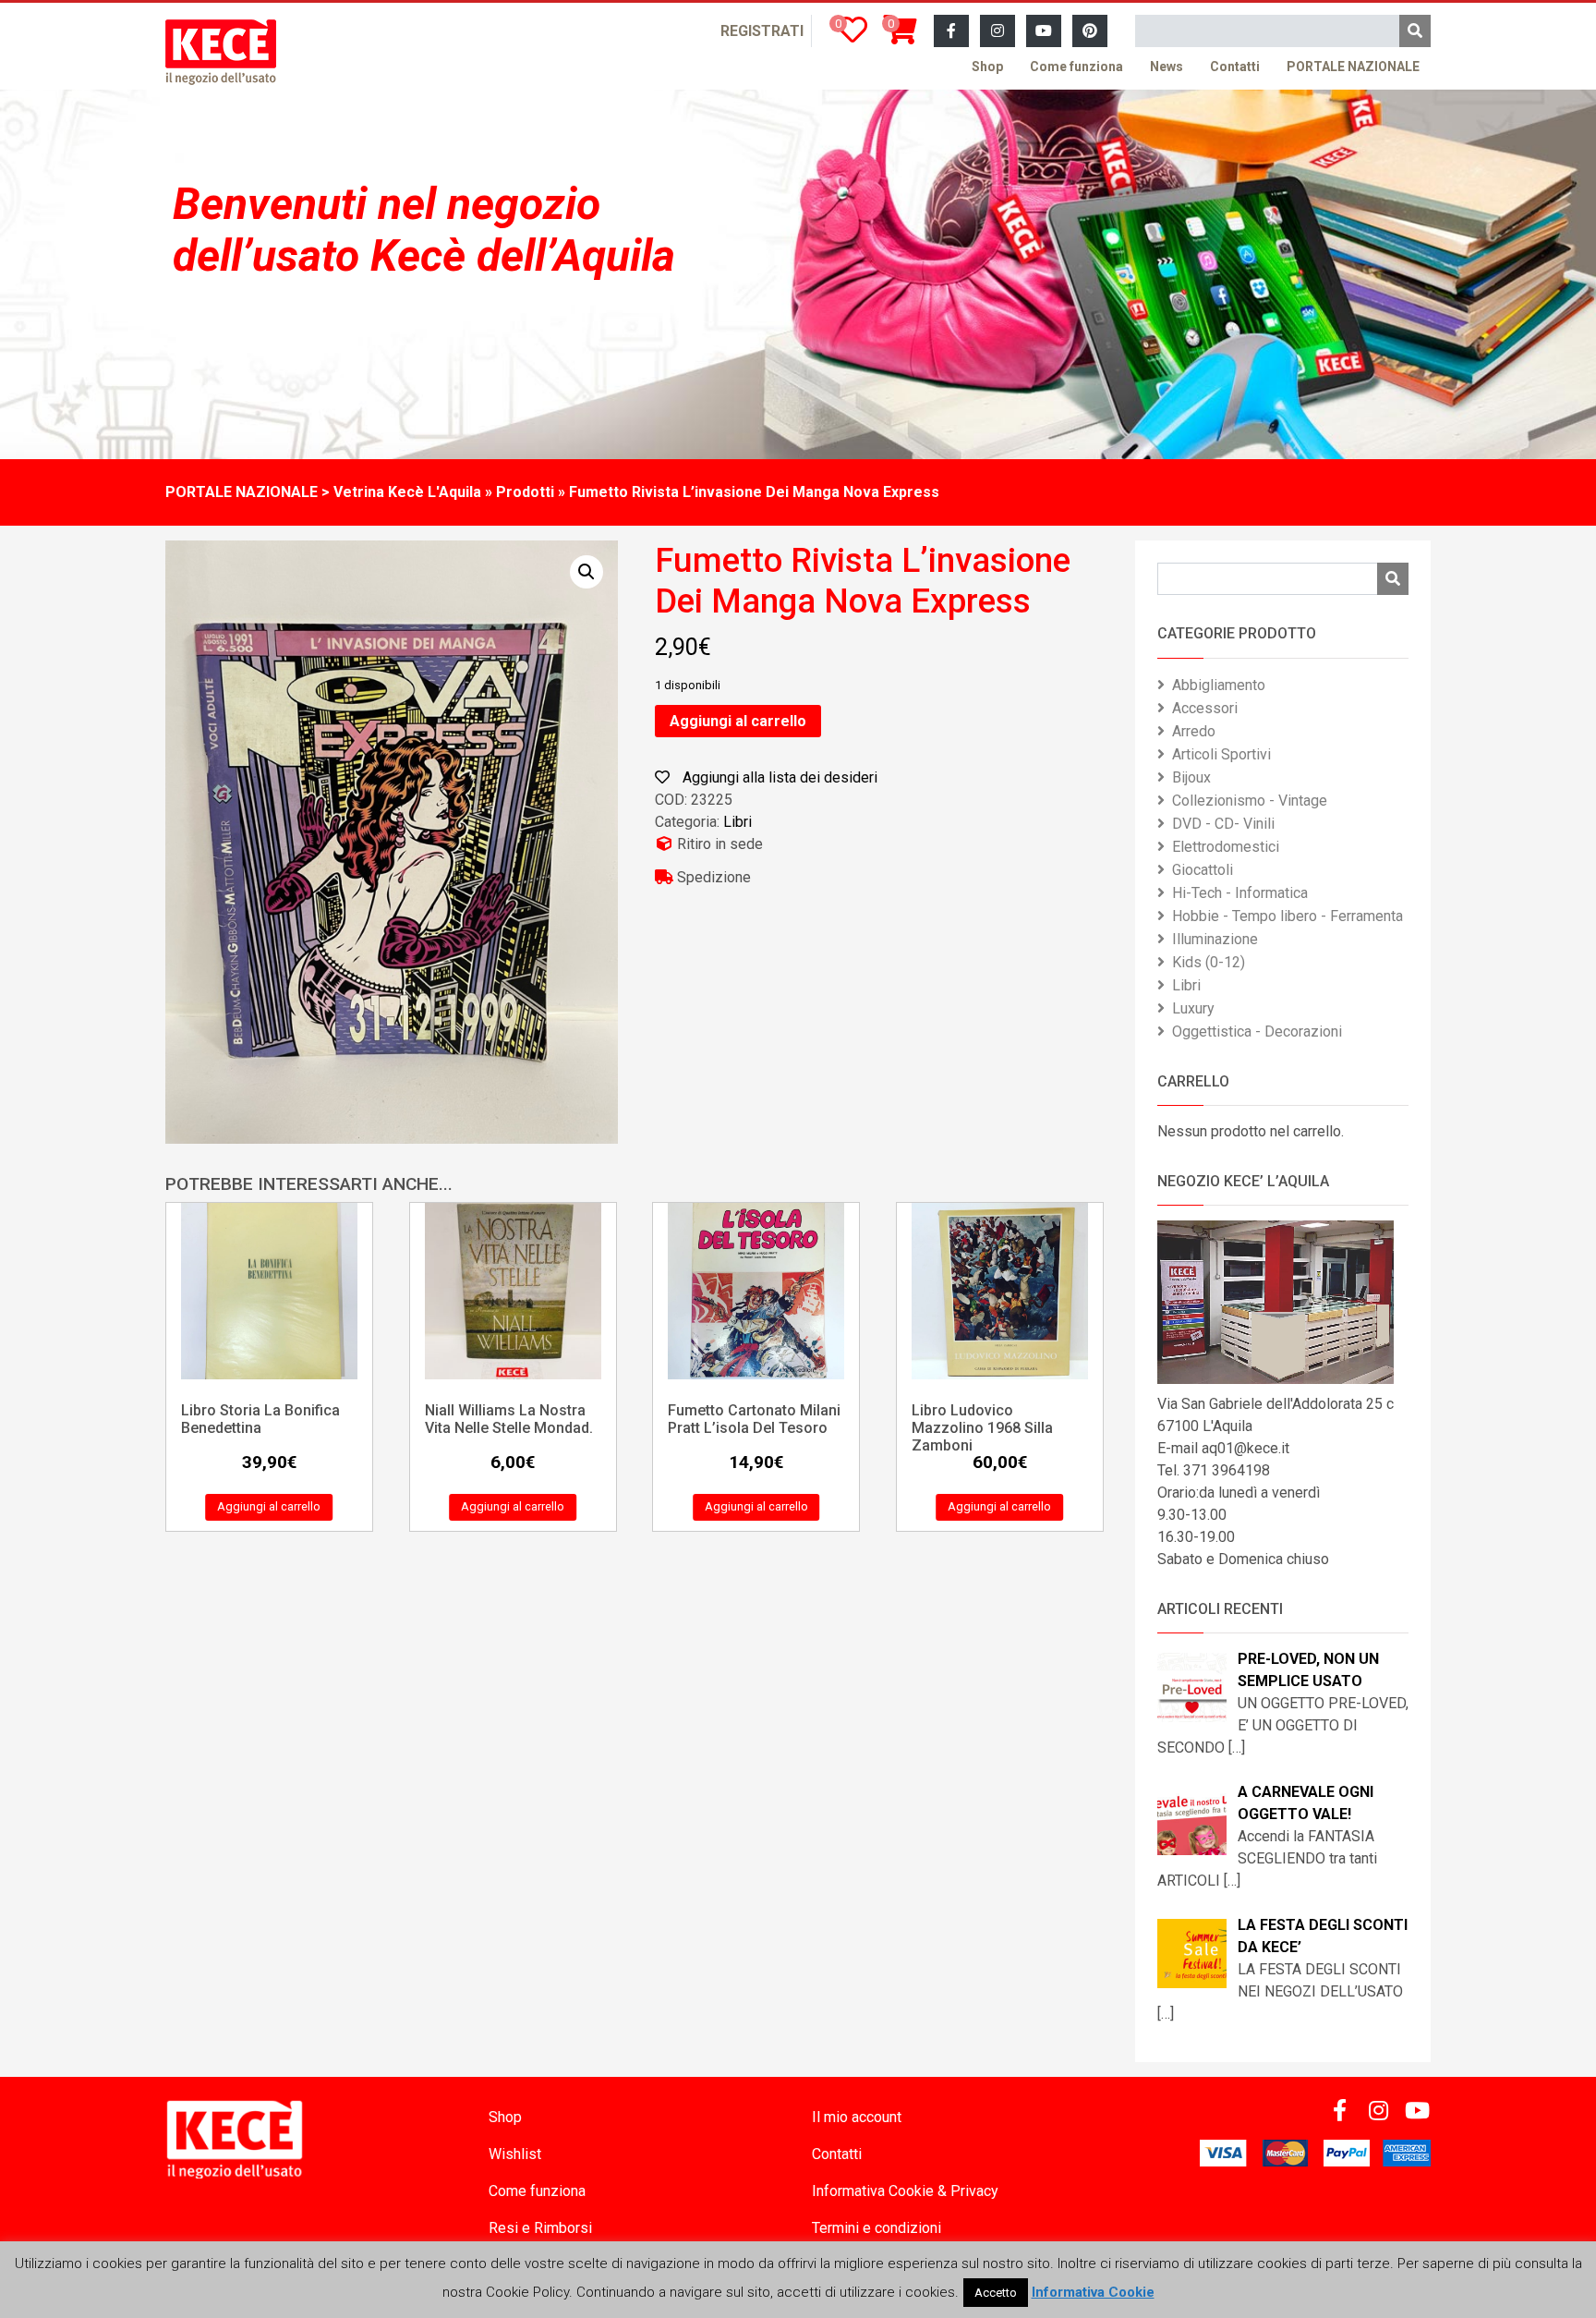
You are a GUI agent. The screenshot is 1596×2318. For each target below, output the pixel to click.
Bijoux (1191, 777)
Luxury (1193, 1008)
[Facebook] (951, 31)
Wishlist (515, 2154)
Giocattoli (1203, 870)
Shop (987, 67)
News (1167, 67)
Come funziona (1076, 67)
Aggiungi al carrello (738, 721)
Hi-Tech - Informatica (1240, 893)
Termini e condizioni (877, 2228)
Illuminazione (1215, 939)
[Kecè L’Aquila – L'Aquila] (221, 52)
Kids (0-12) (1209, 962)
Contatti (1235, 67)
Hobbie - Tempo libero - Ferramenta (1288, 916)
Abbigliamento (1219, 685)
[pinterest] (1090, 31)
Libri (738, 822)
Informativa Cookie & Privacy (905, 2191)
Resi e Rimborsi (540, 2228)
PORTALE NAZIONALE (1353, 67)
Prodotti (525, 492)
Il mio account (857, 2117)
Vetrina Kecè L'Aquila (407, 492)
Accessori (1205, 708)
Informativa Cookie (1093, 2292)
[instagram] (997, 31)
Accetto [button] (996, 2293)
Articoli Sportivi (1221, 754)
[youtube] (1044, 31)
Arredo (1194, 731)
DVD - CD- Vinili (1223, 824)
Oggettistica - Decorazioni (1257, 1032)
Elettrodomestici (1226, 847)
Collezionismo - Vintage (1250, 801)
